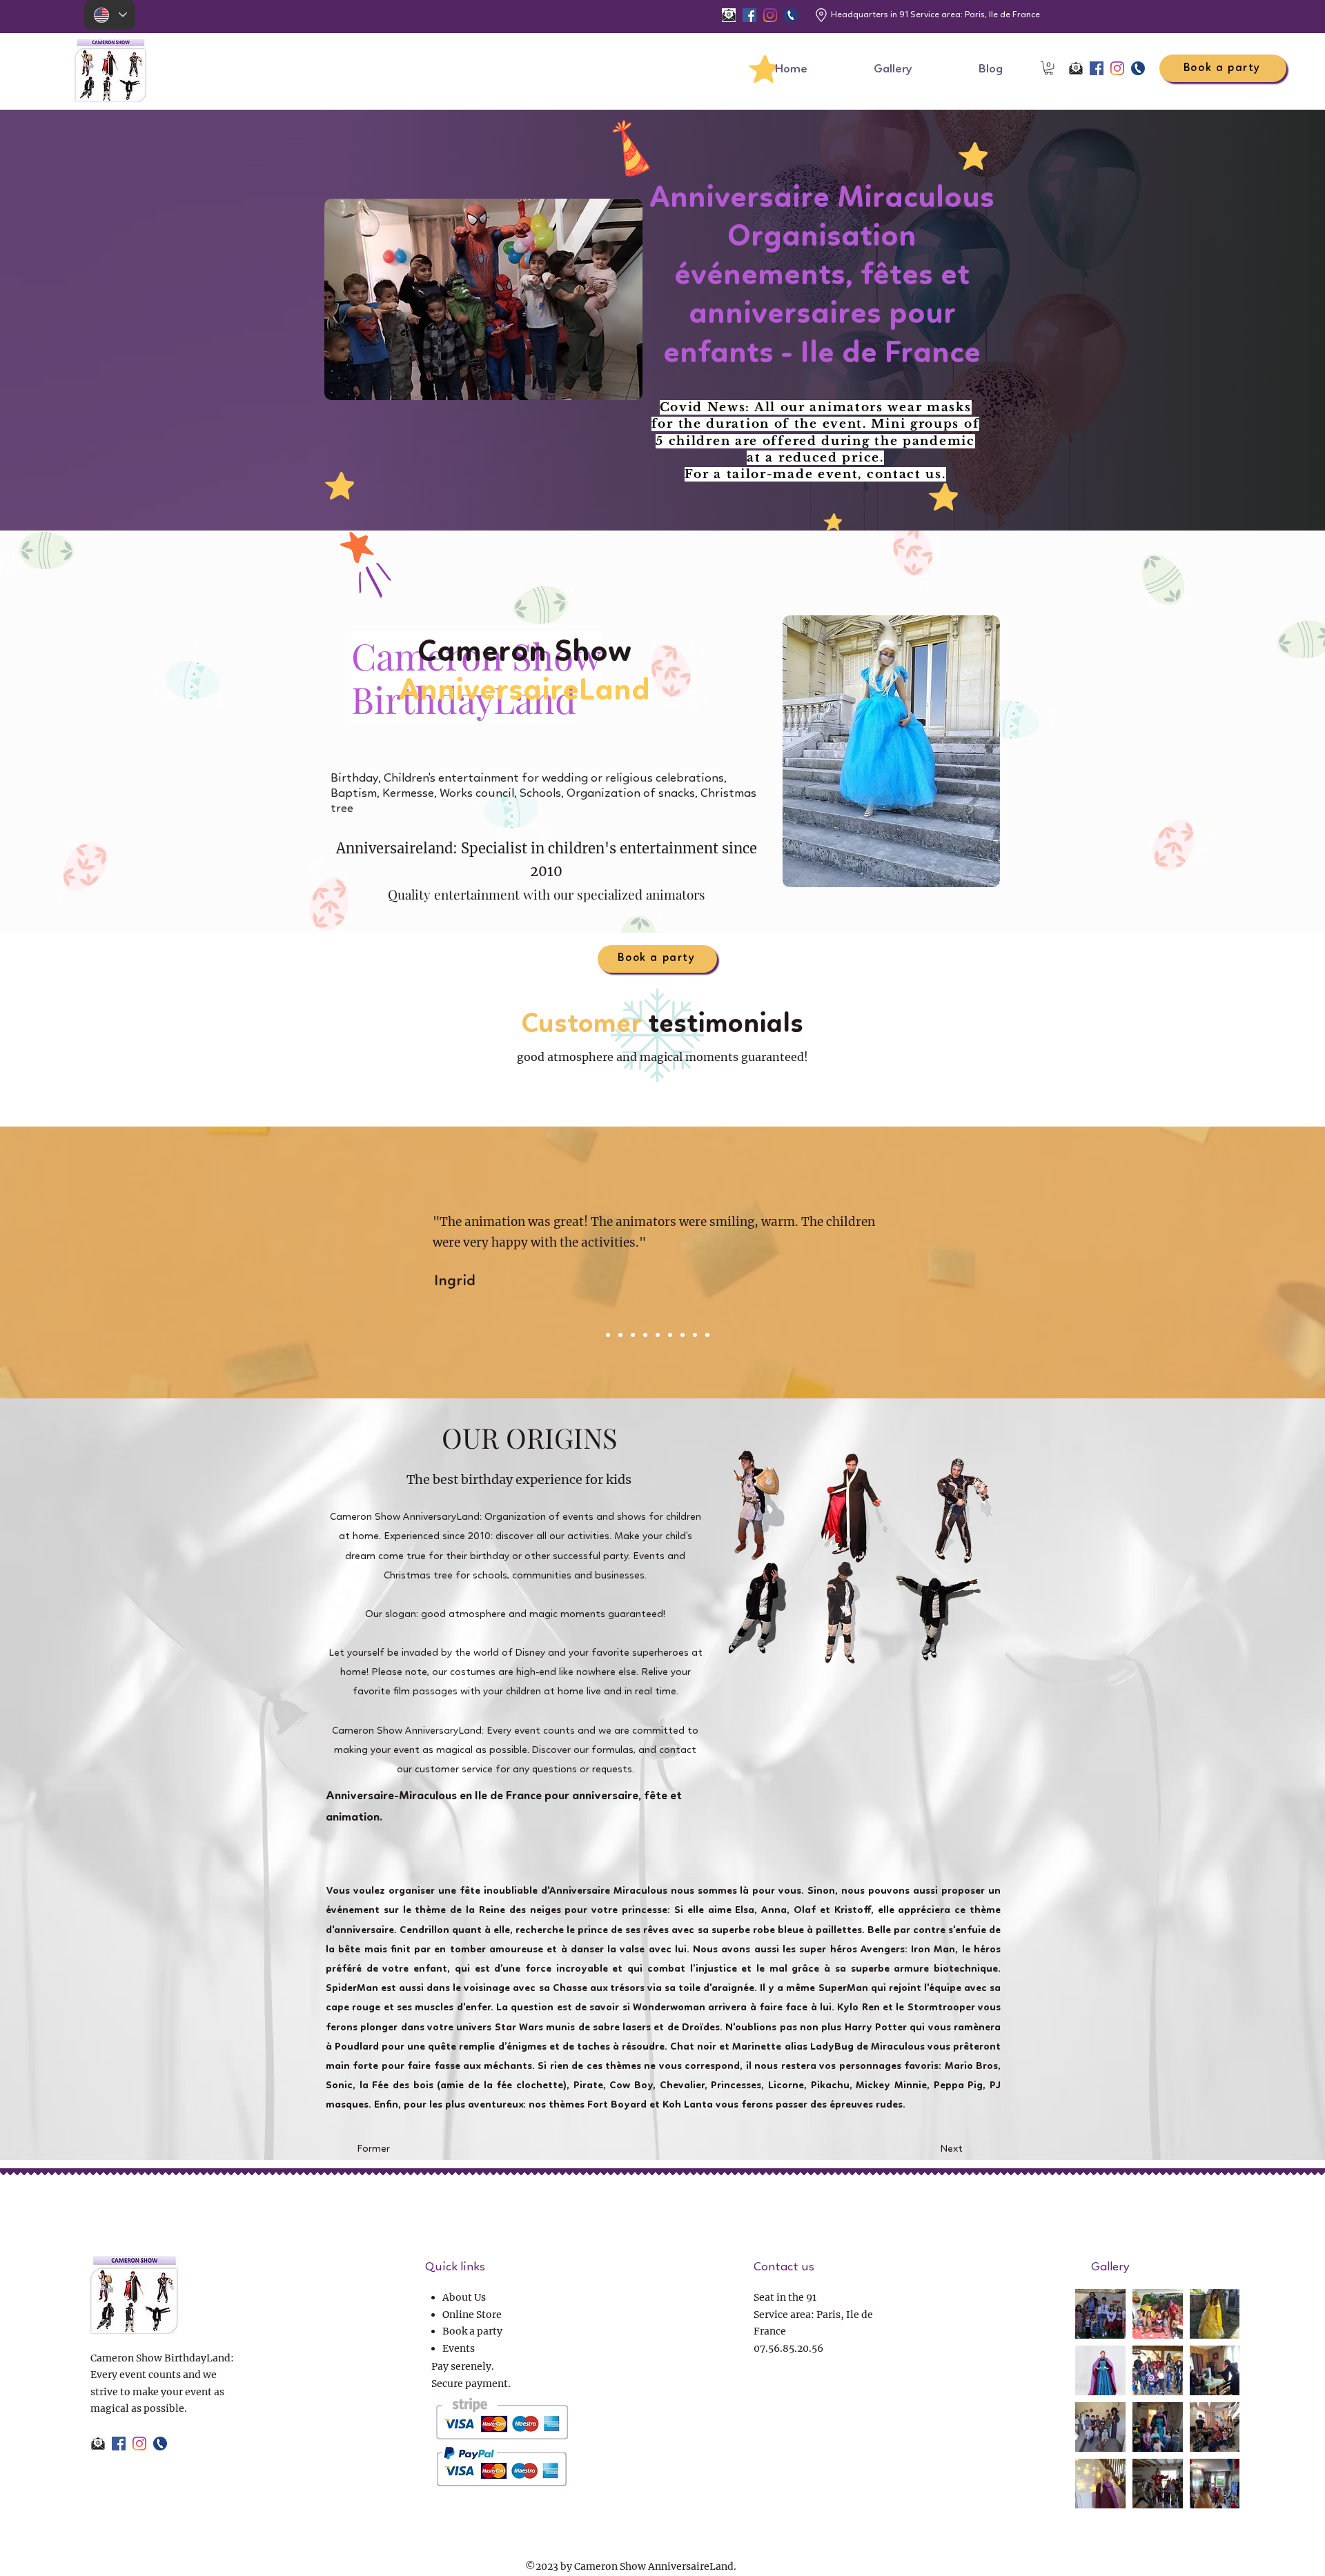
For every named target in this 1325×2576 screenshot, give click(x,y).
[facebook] (749, 15)
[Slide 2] (608, 1335)
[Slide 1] (695, 1335)
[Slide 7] (670, 1335)
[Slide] (707, 1335)
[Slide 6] (658, 1335)
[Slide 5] (645, 1335)
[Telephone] (791, 15)
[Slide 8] (683, 1335)
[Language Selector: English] (110, 15)
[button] (1049, 68)
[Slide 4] (633, 1335)
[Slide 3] (620, 1335)
